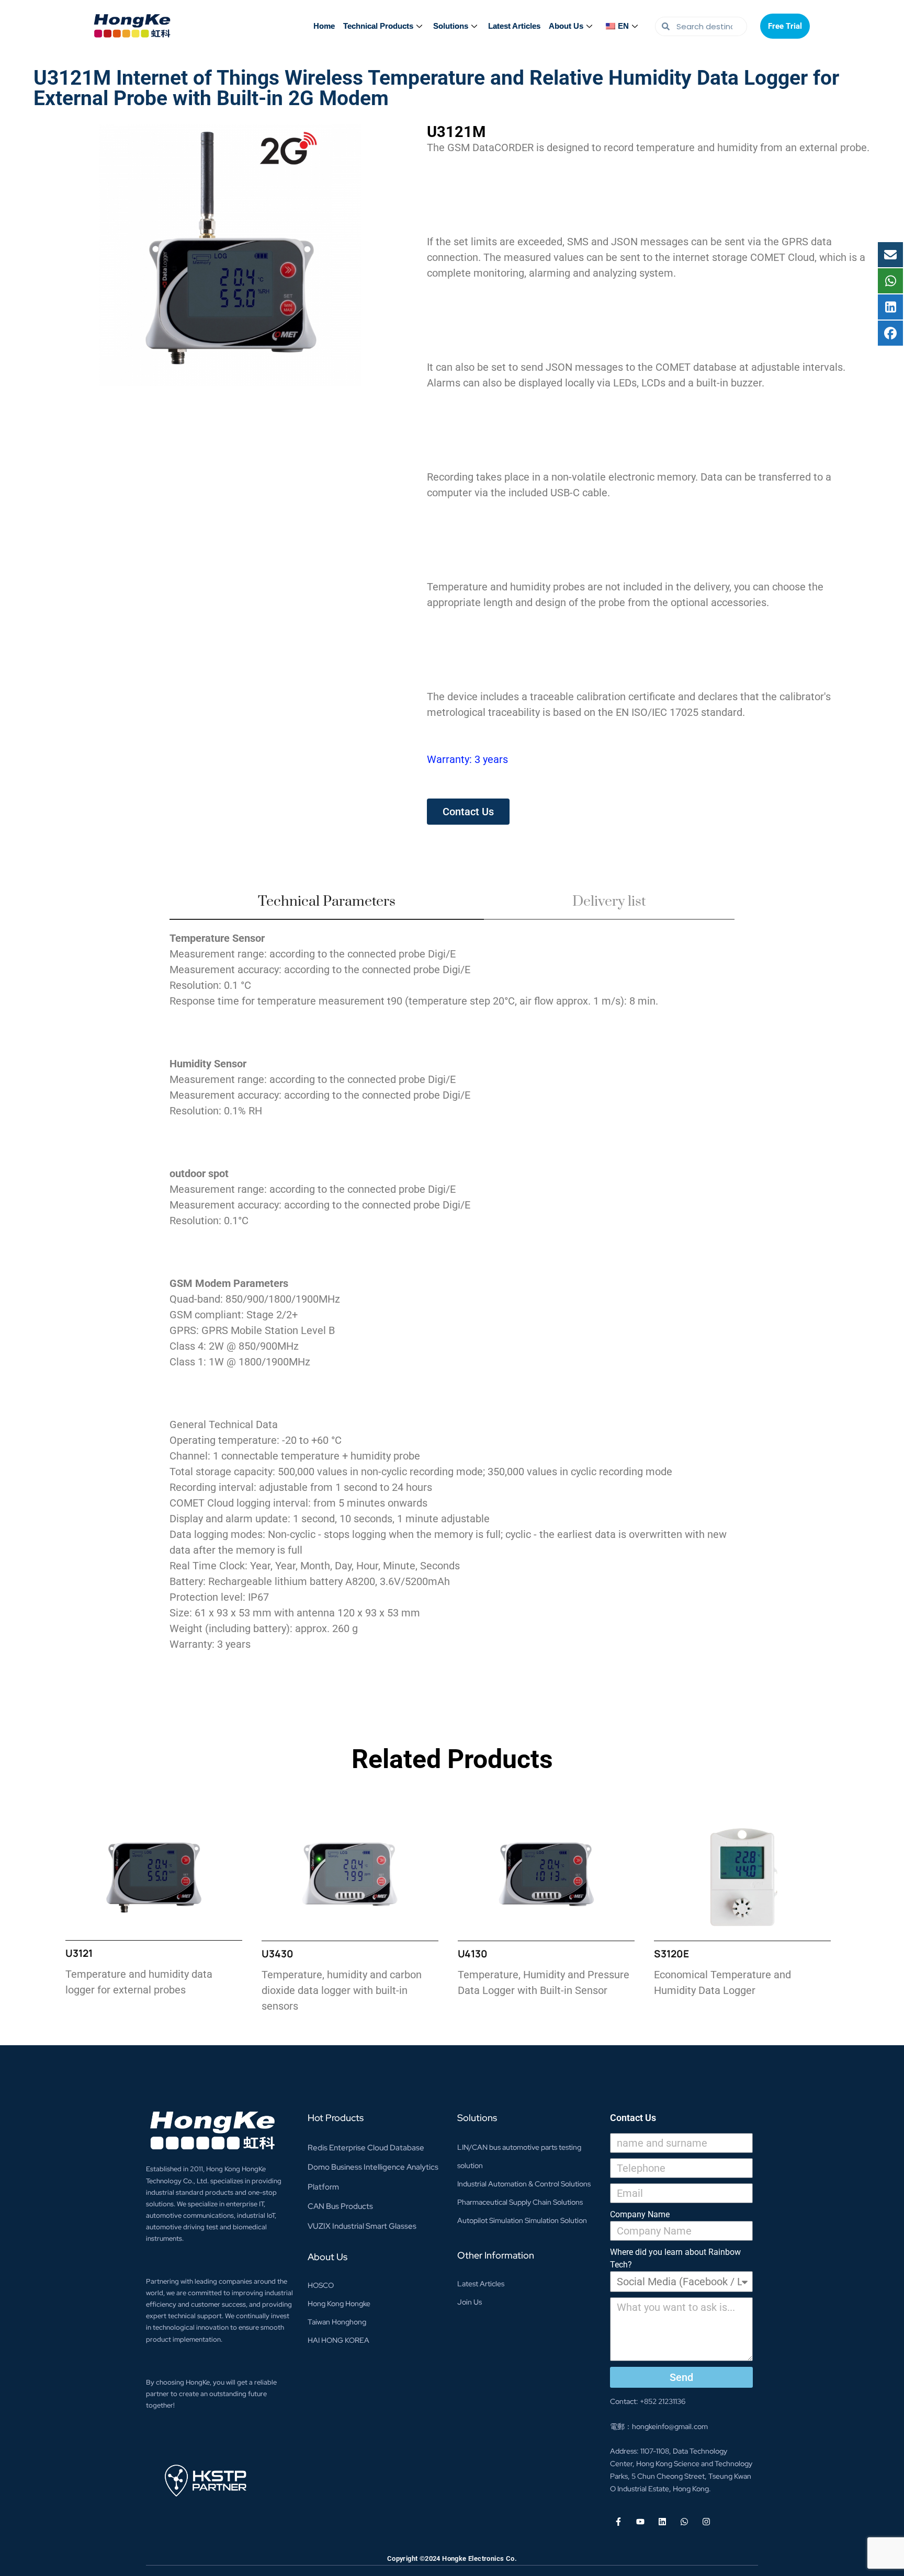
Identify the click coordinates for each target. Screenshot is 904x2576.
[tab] (327, 906)
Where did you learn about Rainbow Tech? (675, 2258)
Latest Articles (514, 26)
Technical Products (378, 26)
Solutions (451, 26)
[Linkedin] (662, 2522)
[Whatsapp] (684, 2522)
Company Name (640, 2214)
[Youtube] (640, 2522)
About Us (566, 26)
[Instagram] (706, 2522)
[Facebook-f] (618, 2522)
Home (324, 26)
